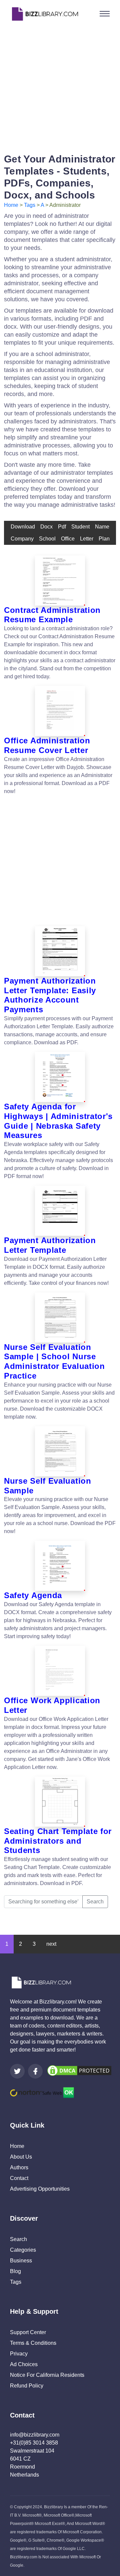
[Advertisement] (60, 88)
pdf (62, 527)
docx (46, 527)
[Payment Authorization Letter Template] (60, 1211)
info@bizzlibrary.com (35, 2435)
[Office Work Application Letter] (60, 1671)
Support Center (28, 2332)
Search (95, 1902)
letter (87, 539)
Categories (23, 2250)
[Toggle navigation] (105, 14)
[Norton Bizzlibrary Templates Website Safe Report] (42, 2092)
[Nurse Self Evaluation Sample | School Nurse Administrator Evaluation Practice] (60, 1318)
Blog (15, 2271)
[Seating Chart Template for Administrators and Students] (60, 1802)
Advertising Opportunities (40, 2189)
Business (21, 2261)
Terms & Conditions (33, 2343)
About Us (21, 2157)
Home (11, 205)
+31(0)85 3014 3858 (34, 2443)
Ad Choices (24, 2364)
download (23, 527)
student (80, 527)
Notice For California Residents (47, 2375)
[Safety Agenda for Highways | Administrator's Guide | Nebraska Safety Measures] (60, 1077)
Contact (19, 2178)
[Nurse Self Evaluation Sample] (60, 1451)
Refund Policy (27, 2386)
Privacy (19, 2354)
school (47, 539)
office (68, 539)
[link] (17, 2071)
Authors (19, 2167)
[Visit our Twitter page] (17, 2071)
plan (104, 539)
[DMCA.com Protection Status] (79, 2070)
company (22, 539)
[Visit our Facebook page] (35, 2071)
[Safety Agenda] (60, 1566)
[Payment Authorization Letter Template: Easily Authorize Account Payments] (60, 951)
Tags (30, 205)
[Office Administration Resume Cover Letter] (60, 711)
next (51, 1944)
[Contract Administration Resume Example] (60, 581)
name (102, 527)
